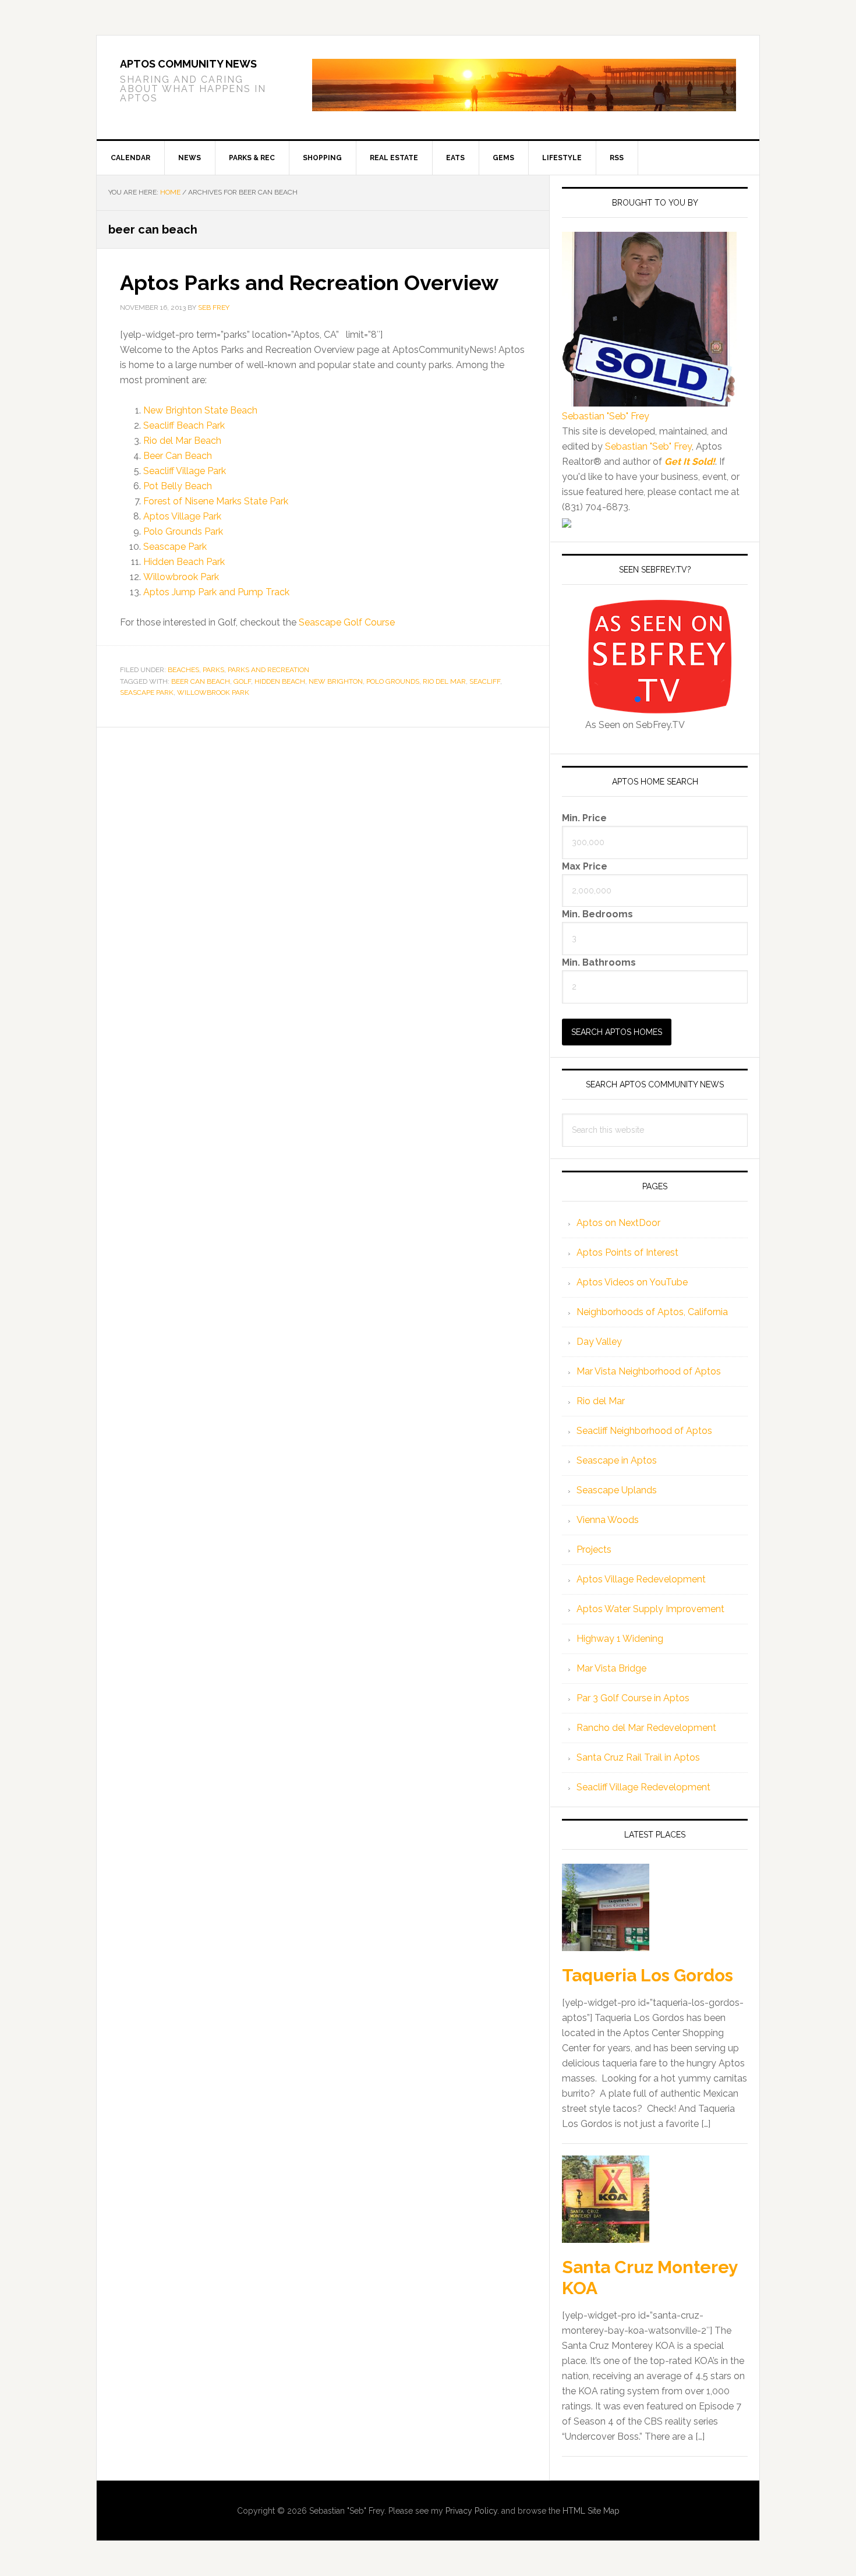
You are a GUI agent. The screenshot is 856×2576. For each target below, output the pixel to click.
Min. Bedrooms (597, 914)
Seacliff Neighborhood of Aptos (644, 1431)
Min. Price (584, 817)
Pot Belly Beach (178, 486)
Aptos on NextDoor (618, 1223)
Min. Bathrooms (599, 962)
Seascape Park (175, 547)
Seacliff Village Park (185, 471)
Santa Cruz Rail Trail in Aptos (638, 1757)
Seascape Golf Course (347, 622)
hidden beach (280, 681)
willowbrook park (213, 692)
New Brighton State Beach (200, 410)
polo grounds (393, 681)
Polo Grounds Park (183, 531)
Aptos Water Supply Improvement (650, 1609)
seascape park (147, 692)
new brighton (336, 681)
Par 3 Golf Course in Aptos (633, 1698)
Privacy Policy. (472, 2511)
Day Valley (599, 1342)
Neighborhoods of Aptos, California (652, 1312)
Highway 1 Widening (620, 1639)
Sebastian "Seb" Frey (606, 416)
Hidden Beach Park (184, 562)
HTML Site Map (591, 2511)
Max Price (585, 866)
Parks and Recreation (268, 670)
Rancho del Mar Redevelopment (646, 1728)
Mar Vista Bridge (611, 1668)
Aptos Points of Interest (627, 1252)
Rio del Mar (601, 1401)
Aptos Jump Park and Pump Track (216, 592)
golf (242, 681)
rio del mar (444, 681)
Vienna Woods (608, 1520)
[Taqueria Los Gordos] (606, 1909)
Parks (213, 670)
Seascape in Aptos (617, 1460)
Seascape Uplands (617, 1490)
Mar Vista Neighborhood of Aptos (649, 1371)
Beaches (183, 670)
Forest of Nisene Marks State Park (216, 501)
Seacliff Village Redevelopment (643, 1787)
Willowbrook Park (181, 577)
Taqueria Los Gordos (648, 1975)
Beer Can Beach (178, 456)
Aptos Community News (188, 64)
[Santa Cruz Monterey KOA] (606, 2200)
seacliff (485, 681)
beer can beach (201, 681)
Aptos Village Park (182, 516)
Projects (594, 1550)
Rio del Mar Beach (182, 441)
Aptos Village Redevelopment (641, 1579)
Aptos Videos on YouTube (632, 1282)
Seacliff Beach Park (184, 425)
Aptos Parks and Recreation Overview (309, 282)
